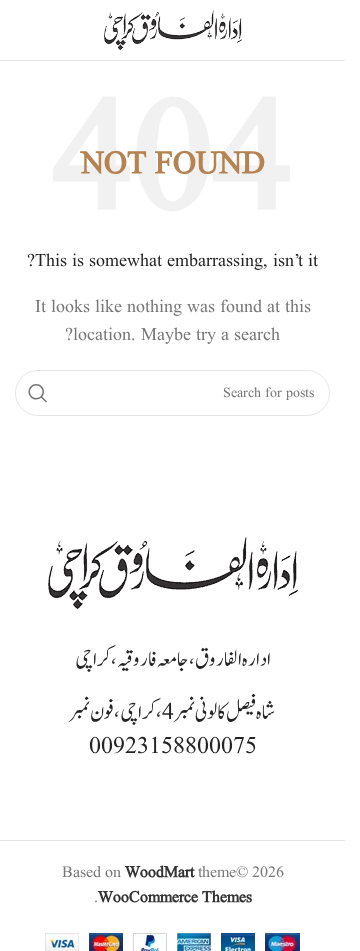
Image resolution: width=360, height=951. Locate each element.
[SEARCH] (38, 393)
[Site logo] (173, 30)
